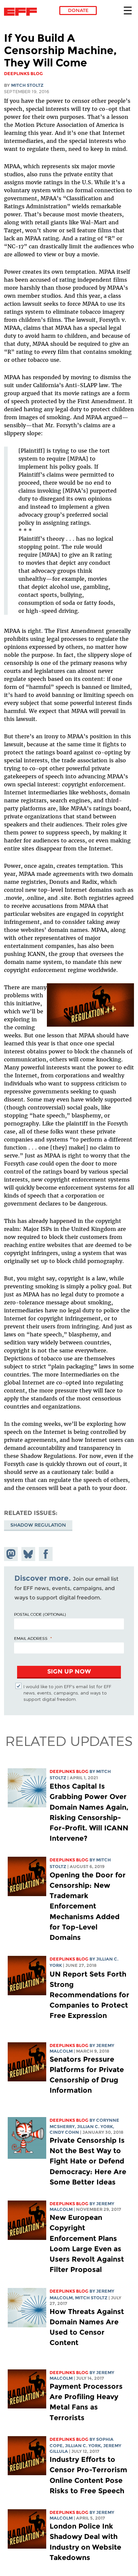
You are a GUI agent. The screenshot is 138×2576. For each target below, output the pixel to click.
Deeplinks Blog (69, 1771)
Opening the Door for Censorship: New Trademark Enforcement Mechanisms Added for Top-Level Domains (88, 1906)
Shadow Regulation (38, 1525)
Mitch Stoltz (27, 85)
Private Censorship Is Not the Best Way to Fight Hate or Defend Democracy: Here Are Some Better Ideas (88, 2161)
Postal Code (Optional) (40, 1614)
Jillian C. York (95, 2127)
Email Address (31, 1638)
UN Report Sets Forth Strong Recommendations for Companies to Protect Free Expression (89, 1995)
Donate (78, 10)
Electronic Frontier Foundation (22, 12)
